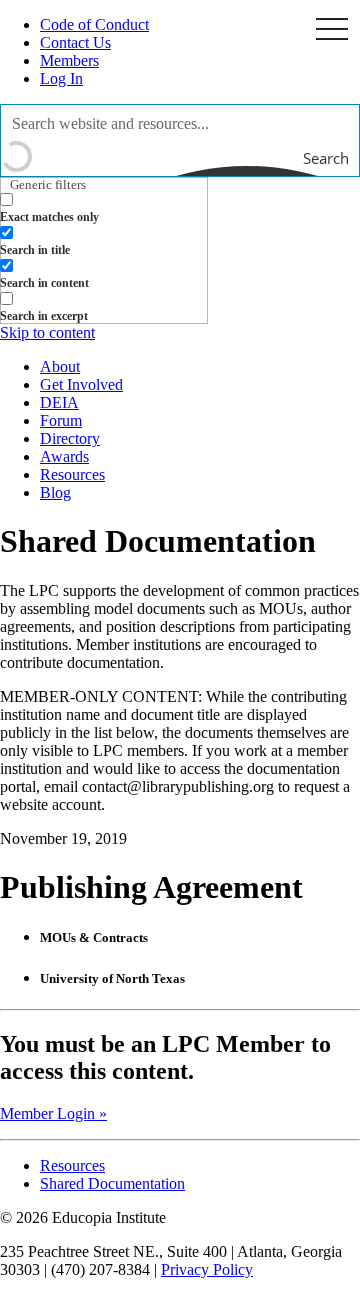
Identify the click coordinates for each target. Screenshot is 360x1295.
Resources (72, 474)
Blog (55, 492)
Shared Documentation (112, 1183)
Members (69, 60)
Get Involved (81, 384)
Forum (61, 420)
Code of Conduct (94, 24)
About (60, 366)
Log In (61, 78)
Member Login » (53, 1113)
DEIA (59, 402)
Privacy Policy (207, 1269)
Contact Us (75, 42)
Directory (70, 438)
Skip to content (47, 332)
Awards (64, 456)
